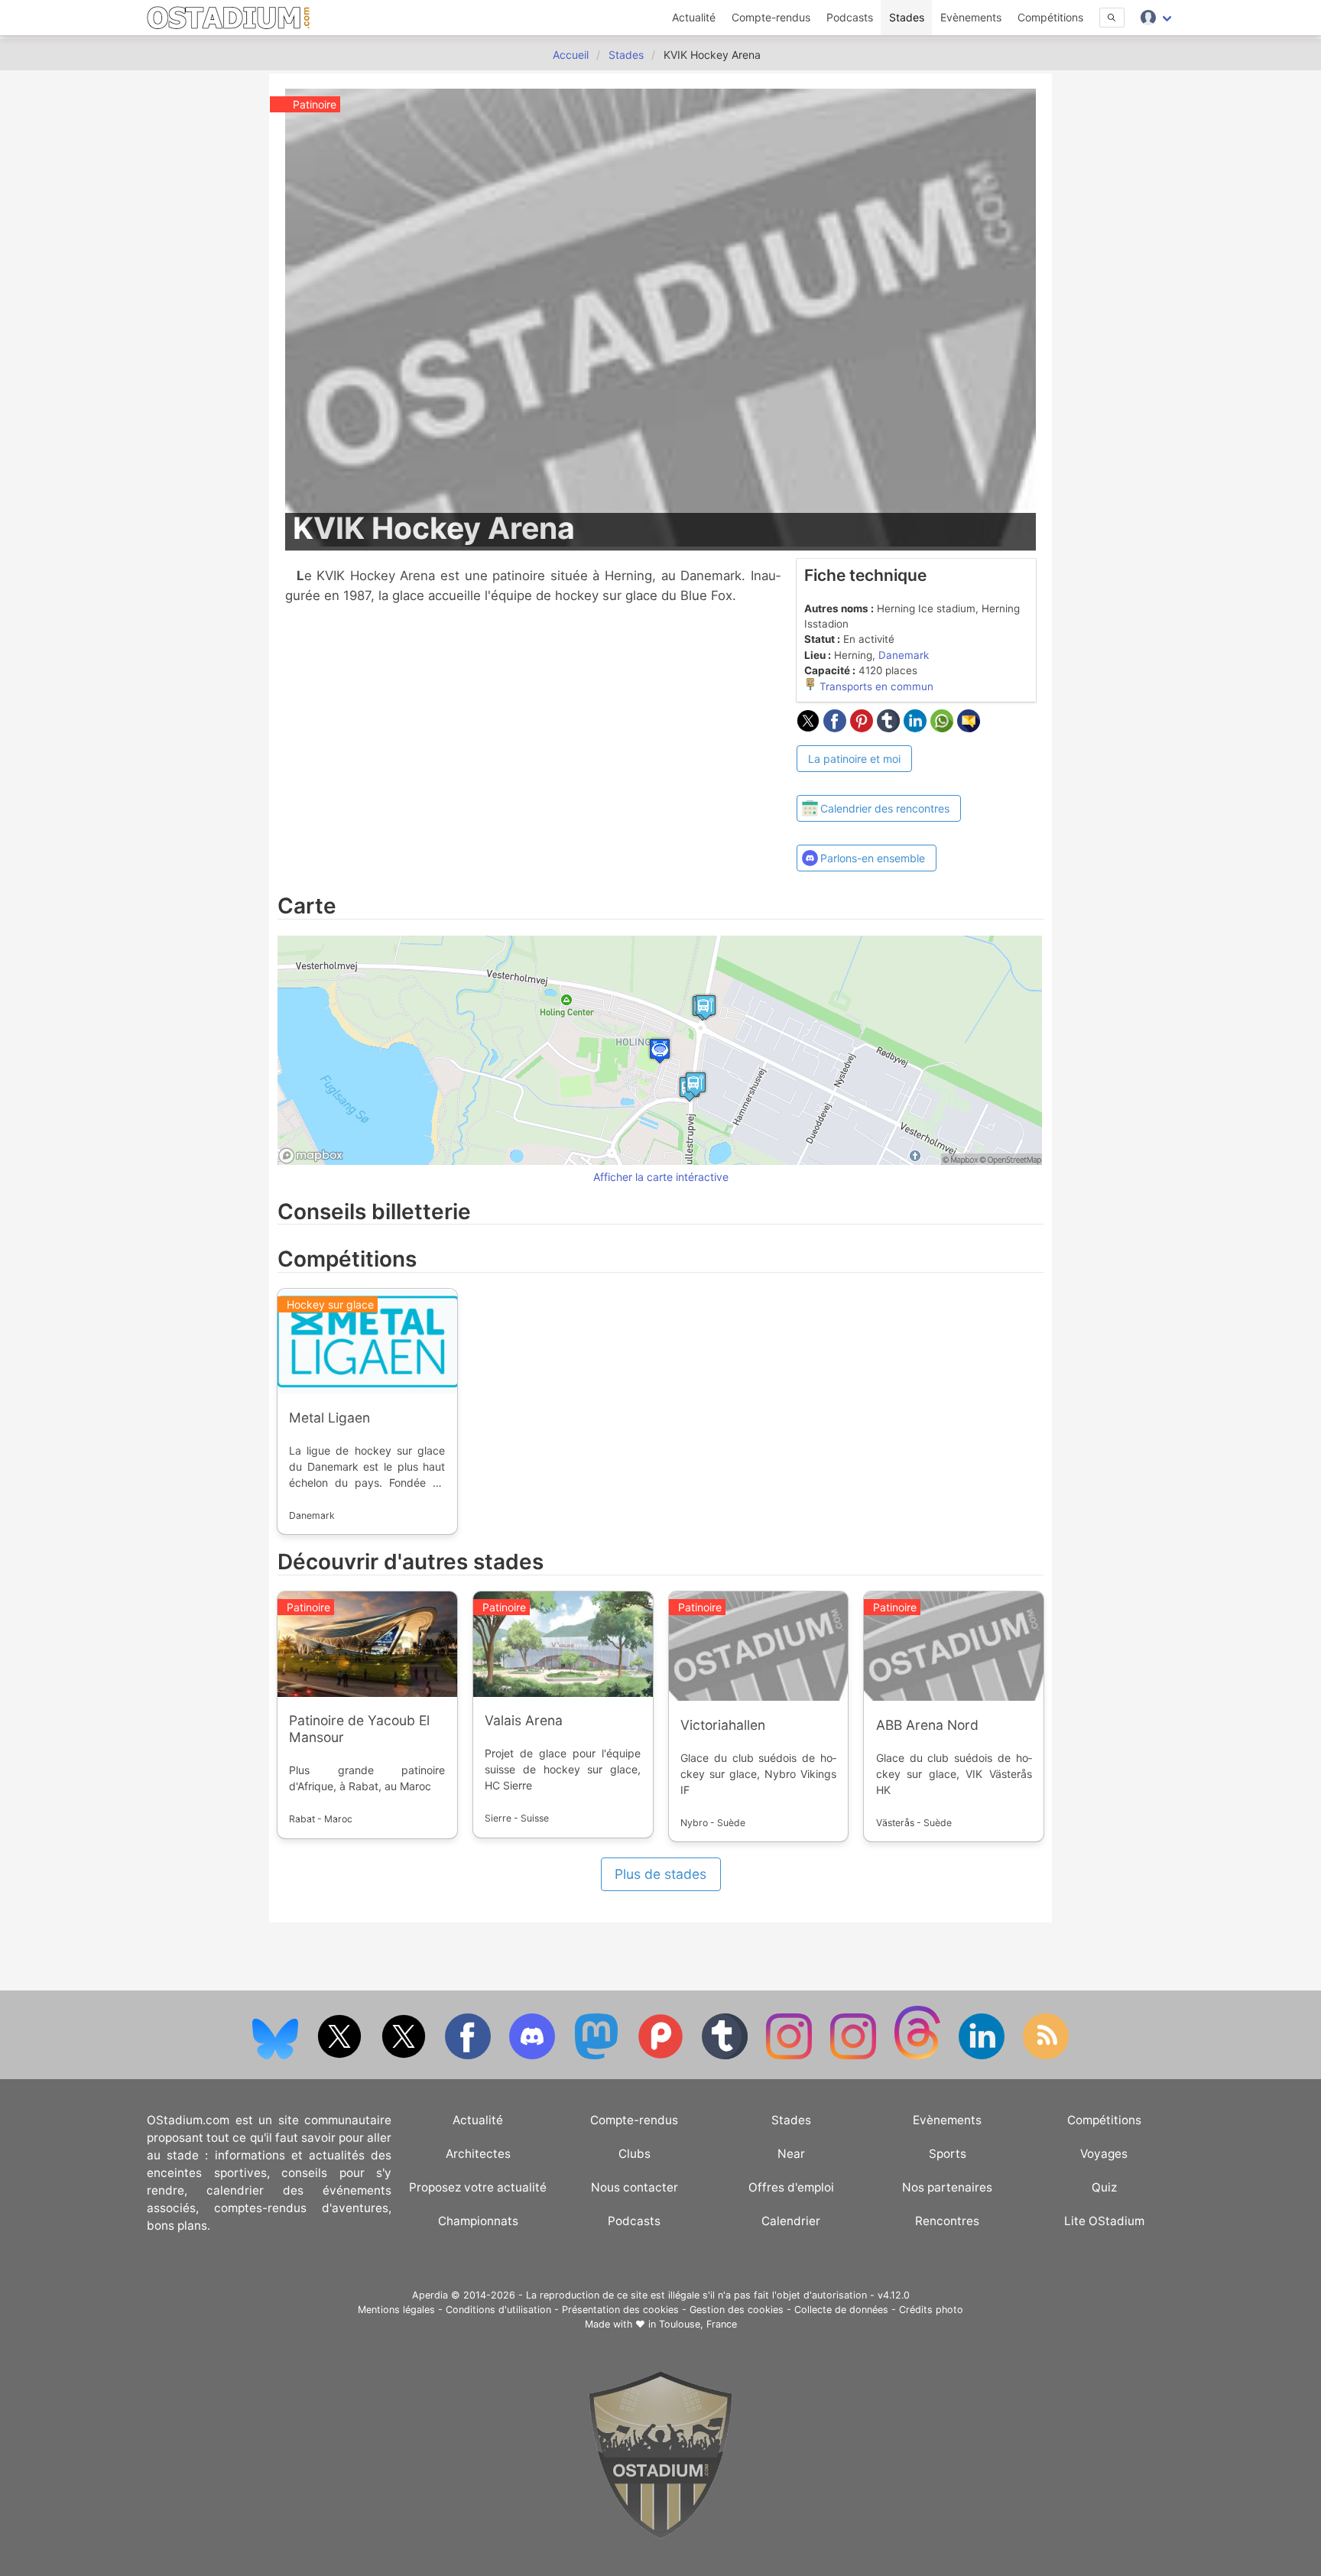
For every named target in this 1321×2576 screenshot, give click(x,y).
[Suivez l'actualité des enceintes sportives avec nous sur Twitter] (405, 2056)
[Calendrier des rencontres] (879, 781)
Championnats (478, 2221)
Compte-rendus (771, 17)
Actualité (694, 17)
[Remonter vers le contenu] (660, 2535)
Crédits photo (931, 2310)
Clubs (635, 2154)
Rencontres (947, 2221)
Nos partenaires (947, 2187)
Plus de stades (660, 1874)
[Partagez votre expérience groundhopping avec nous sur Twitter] (341, 2056)
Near (791, 2154)
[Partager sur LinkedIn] (917, 728)
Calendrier (791, 2221)
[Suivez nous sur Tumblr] (726, 2056)
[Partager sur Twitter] (810, 728)
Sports (948, 2154)
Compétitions (1050, 17)
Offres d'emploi (791, 2187)
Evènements (971, 17)
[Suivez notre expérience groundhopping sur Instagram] (790, 2056)
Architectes (478, 2154)
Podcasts (850, 17)
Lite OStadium (1104, 2221)
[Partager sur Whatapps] (944, 728)
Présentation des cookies (620, 2310)
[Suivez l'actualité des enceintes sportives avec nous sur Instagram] (855, 2056)
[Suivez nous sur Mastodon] (598, 2056)
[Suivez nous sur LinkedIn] (983, 2056)
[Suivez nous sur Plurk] (662, 2056)
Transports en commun (875, 686)
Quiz (1104, 2187)
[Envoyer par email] (969, 728)
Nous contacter (635, 2187)
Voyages (1104, 2154)
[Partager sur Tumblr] (890, 728)
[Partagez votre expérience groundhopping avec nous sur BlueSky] (277, 2056)
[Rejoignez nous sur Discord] (534, 2056)
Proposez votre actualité (478, 2187)
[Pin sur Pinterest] (863, 728)
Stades (907, 17)
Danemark (904, 655)
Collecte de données (841, 2310)
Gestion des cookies (737, 2310)
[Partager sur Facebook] (837, 728)
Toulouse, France (698, 2324)
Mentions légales (396, 2310)
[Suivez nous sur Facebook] (469, 2056)
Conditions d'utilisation (498, 2310)
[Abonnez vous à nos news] (1046, 2056)
